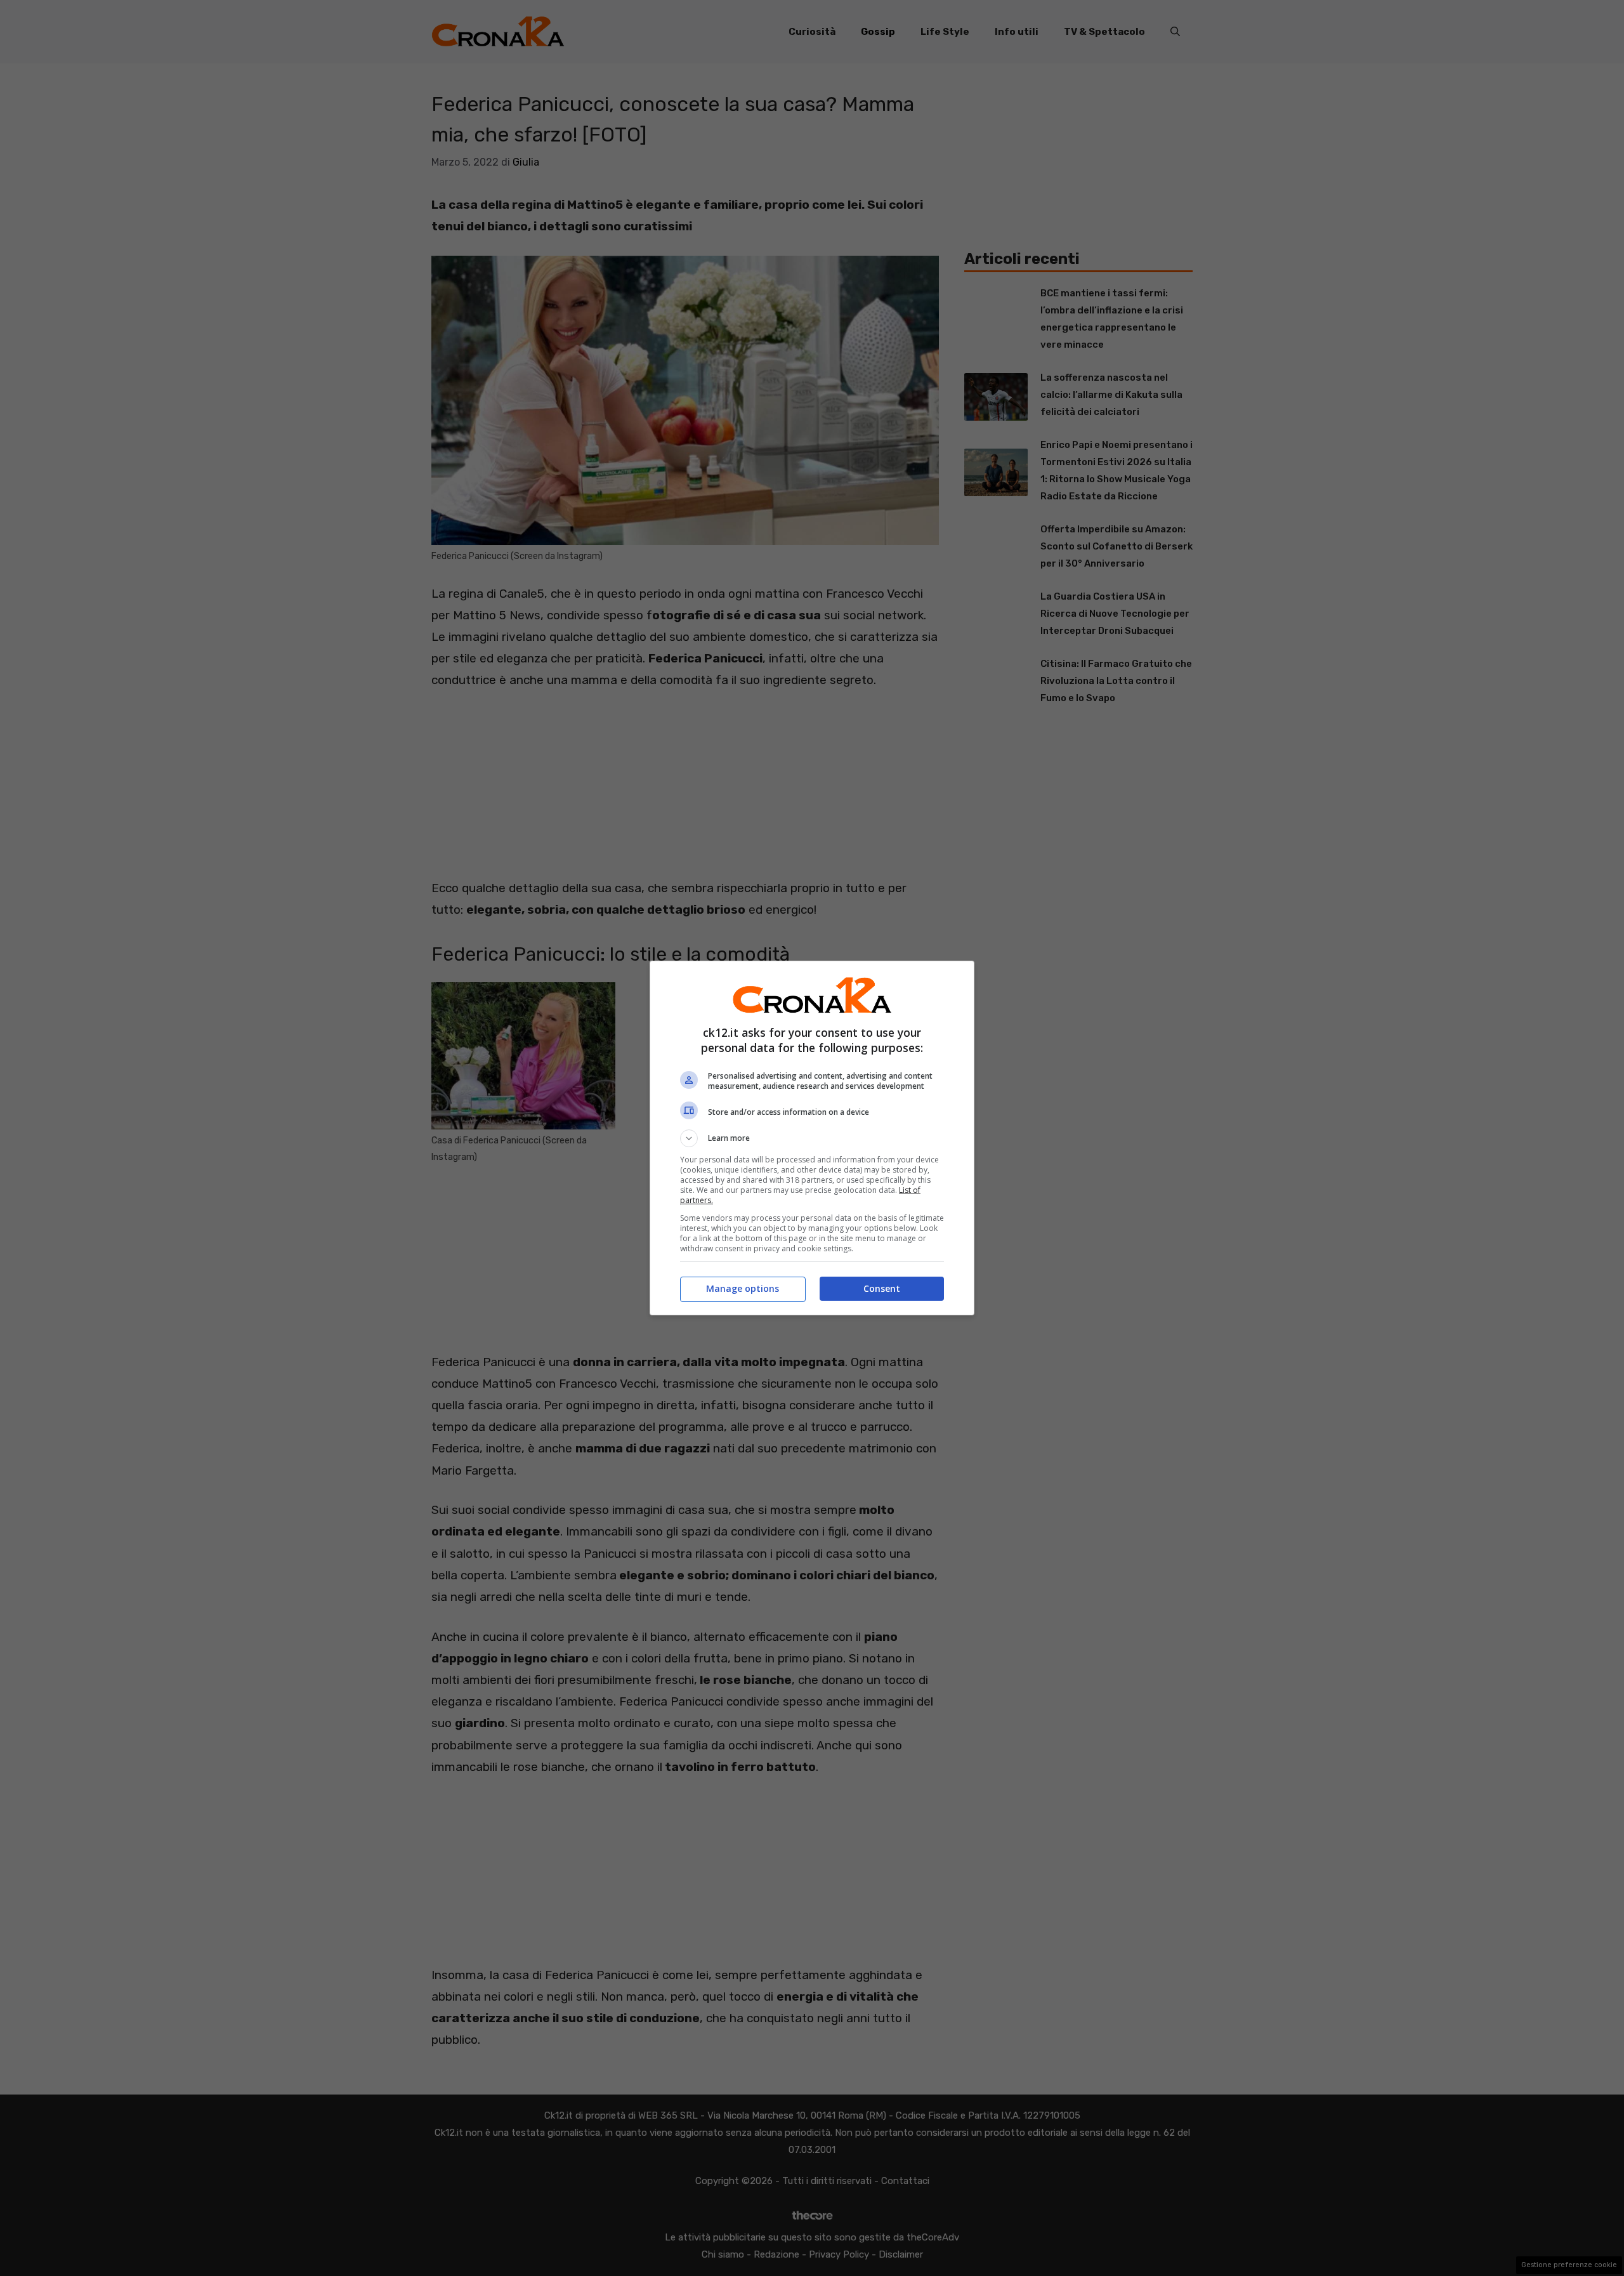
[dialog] (812, 1138)
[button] (812, 1138)
